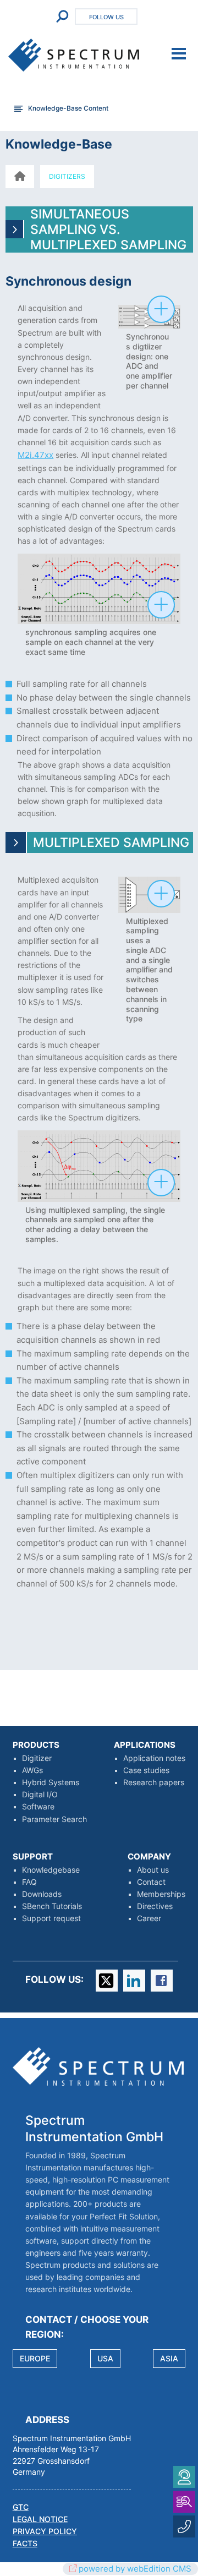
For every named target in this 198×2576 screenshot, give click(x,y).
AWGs (32, 1770)
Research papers (154, 1782)
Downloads (42, 1894)
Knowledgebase (51, 1870)
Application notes (154, 1758)
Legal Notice (40, 2519)
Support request (51, 1918)
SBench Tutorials (52, 1906)
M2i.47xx (35, 455)
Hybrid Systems (51, 1782)
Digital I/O (40, 1795)
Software (38, 1807)
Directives (155, 1906)
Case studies (146, 1770)
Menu (179, 54)
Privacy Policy (45, 2531)
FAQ (29, 1882)
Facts (25, 2544)
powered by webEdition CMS (135, 2569)
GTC (21, 2507)
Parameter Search (54, 1819)
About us (153, 1870)
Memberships (161, 1894)
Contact (151, 1882)
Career (149, 1918)
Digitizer (37, 1758)
